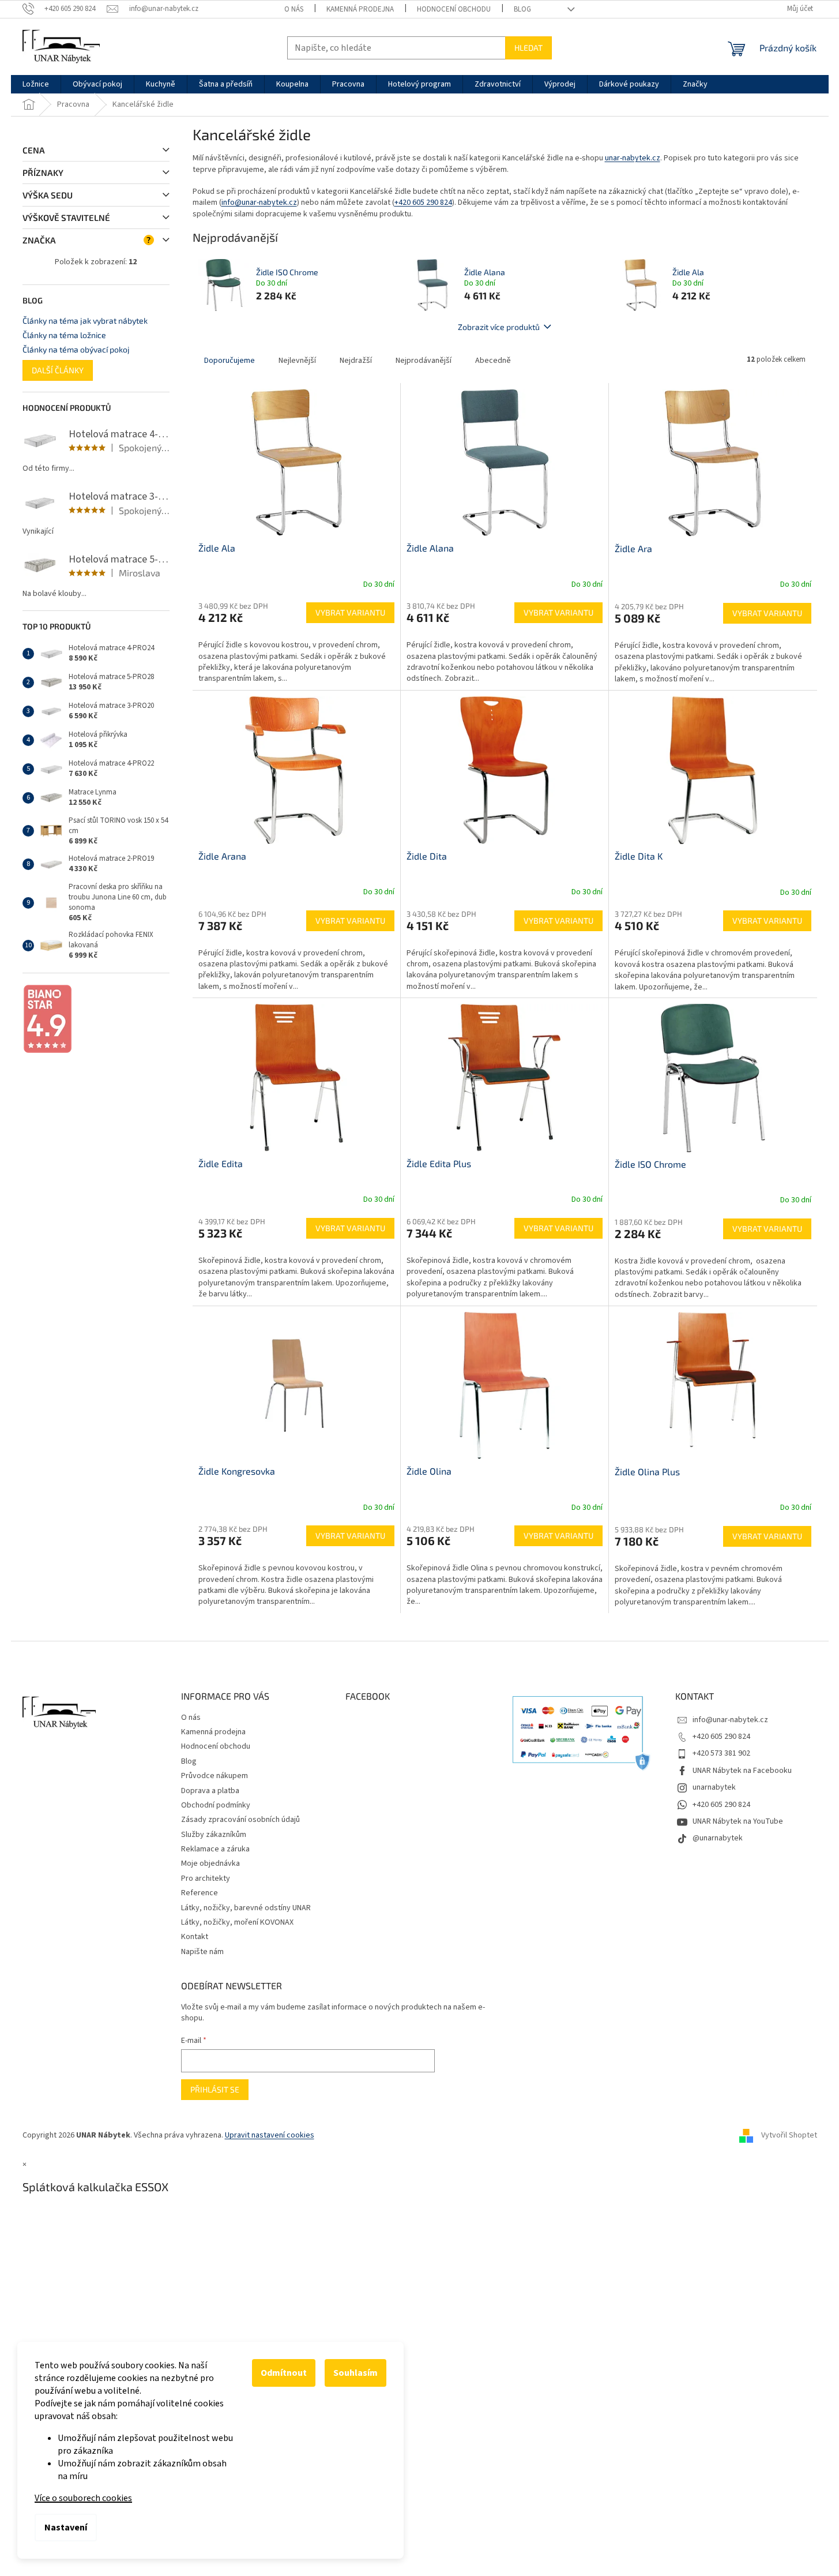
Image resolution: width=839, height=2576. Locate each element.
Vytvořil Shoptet (789, 2136)
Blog (522, 9)
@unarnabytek (718, 1838)
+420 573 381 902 (721, 1753)
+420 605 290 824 (423, 203)
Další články (58, 370)
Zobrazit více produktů (499, 327)
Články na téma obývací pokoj (76, 349)
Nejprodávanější (424, 361)
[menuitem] (36, 84)
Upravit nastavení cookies (270, 2135)
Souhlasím (355, 2373)
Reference (200, 1893)
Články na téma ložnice (64, 335)
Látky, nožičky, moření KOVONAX (237, 1922)
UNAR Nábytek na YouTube (738, 1821)
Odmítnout (284, 2373)
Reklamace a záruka (215, 1849)
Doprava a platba (210, 1791)
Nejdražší (356, 361)
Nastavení (66, 2528)
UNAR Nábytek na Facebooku (742, 1771)
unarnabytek (714, 1787)
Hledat (528, 48)
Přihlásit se (215, 2089)
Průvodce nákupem (215, 1776)
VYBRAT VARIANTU (350, 612)
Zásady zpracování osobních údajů (240, 1820)
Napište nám (202, 1952)
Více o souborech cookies (83, 2498)
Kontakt (195, 1937)
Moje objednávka (210, 1863)
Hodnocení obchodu (454, 9)
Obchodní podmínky (216, 1805)
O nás (294, 9)
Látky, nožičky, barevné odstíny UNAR (246, 1908)
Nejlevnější (297, 361)
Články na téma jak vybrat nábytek (85, 320)
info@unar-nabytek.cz (259, 203)
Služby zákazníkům (214, 1835)
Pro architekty (206, 1878)
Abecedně (493, 361)
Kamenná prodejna (360, 9)
